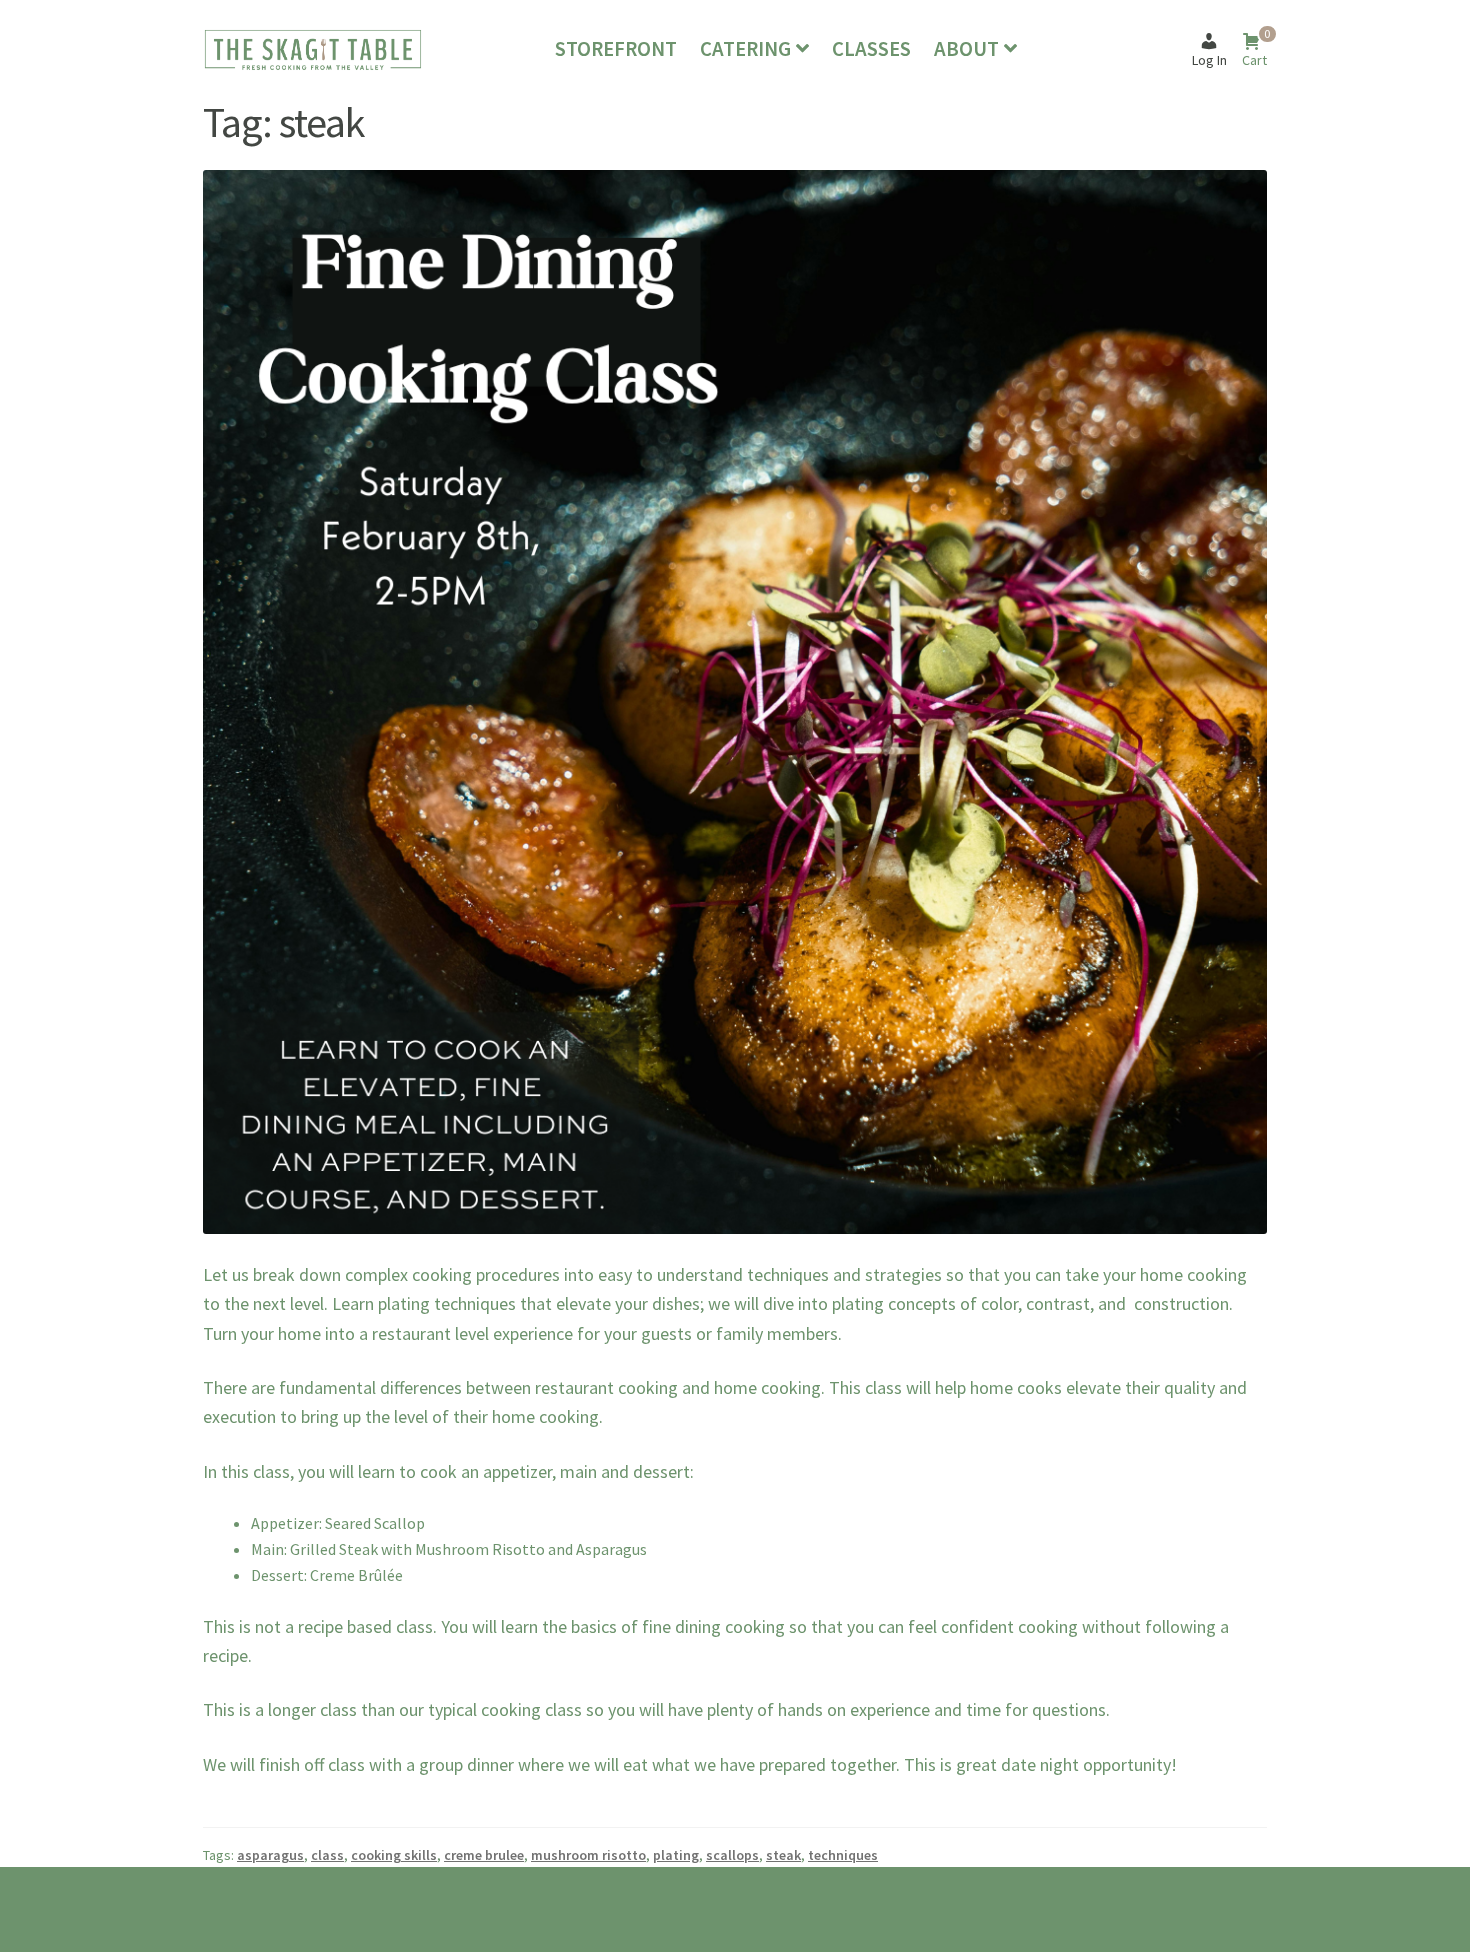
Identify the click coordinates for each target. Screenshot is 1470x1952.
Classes (871, 49)
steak (783, 1855)
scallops (732, 1855)
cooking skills (394, 1855)
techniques (843, 1855)
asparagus (270, 1855)
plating (676, 1855)
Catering (745, 49)
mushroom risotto (588, 1855)
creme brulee (484, 1855)
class (327, 1855)
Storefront (616, 49)
